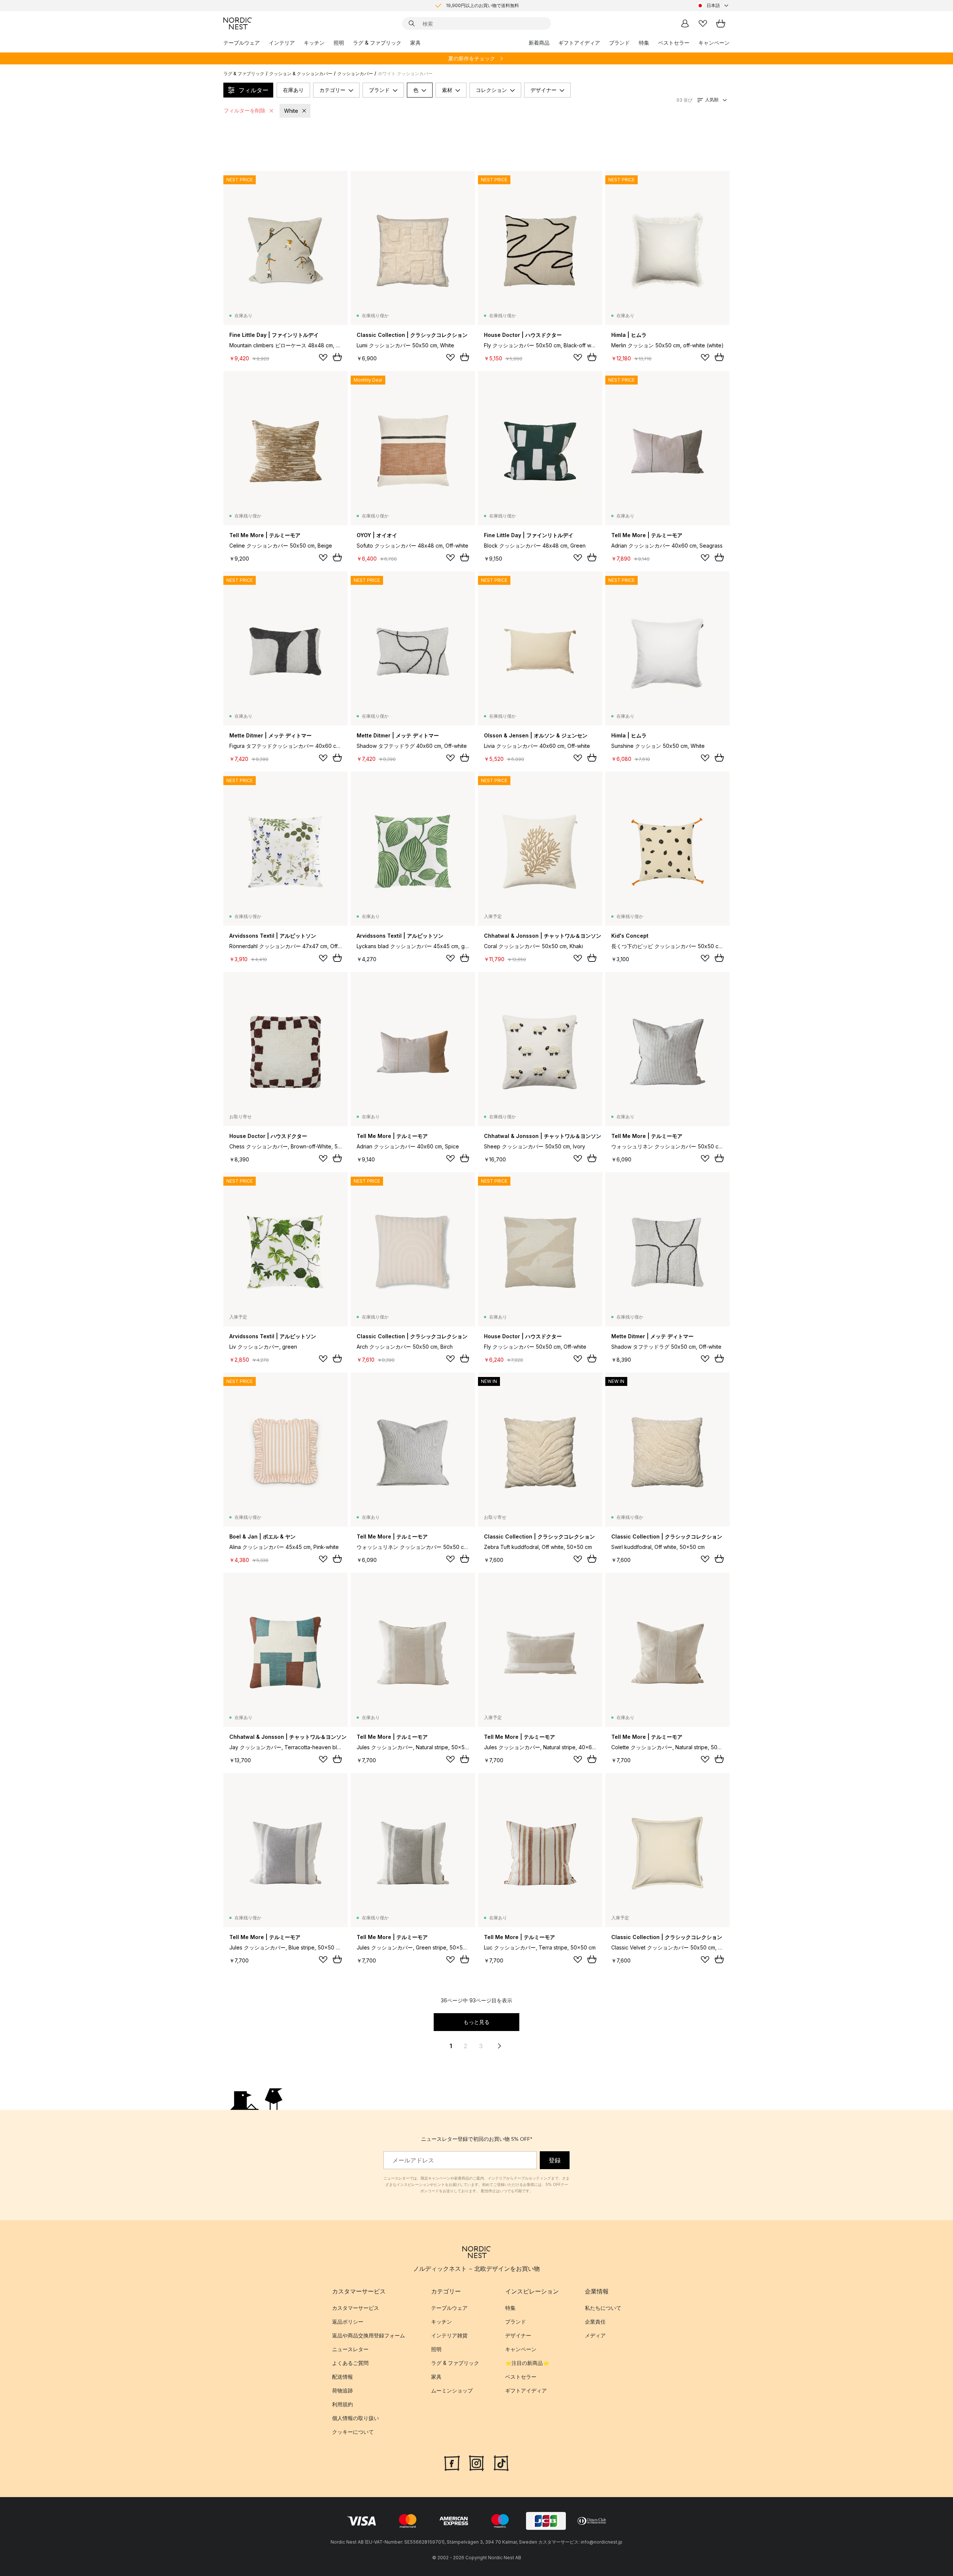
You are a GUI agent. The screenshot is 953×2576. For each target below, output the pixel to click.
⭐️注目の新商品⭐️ (527, 2363)
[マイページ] (685, 23)
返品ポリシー (348, 2322)
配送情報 (342, 2377)
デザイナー (544, 90)
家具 (415, 43)
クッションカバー (355, 74)
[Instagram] (476, 2462)
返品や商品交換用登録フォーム (369, 2335)
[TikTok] (501, 2462)
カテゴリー (332, 90)
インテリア (282, 43)
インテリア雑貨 (449, 2335)
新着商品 (539, 43)
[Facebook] (452, 2462)
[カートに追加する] (337, 357)
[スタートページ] (238, 23)
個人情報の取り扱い (356, 2418)
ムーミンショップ (452, 2390)
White (291, 111)
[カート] (721, 23)
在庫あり (293, 90)
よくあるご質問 (350, 2363)
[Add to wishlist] (323, 357)
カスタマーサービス (356, 2308)
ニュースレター (350, 2349)
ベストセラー (674, 43)
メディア (595, 2335)
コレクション (491, 90)
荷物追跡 (342, 2390)
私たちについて (603, 2308)
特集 (644, 43)
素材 (447, 90)
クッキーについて (353, 2432)
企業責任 (595, 2322)
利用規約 (342, 2404)
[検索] (412, 23)
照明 (339, 43)
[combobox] (713, 6)
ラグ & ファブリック (377, 43)
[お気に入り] (703, 23)
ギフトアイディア (579, 43)
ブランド (619, 43)
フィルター (254, 90)
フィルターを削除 (245, 110)
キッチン (314, 43)
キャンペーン (714, 43)
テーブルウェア (242, 43)
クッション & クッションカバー (301, 74)
